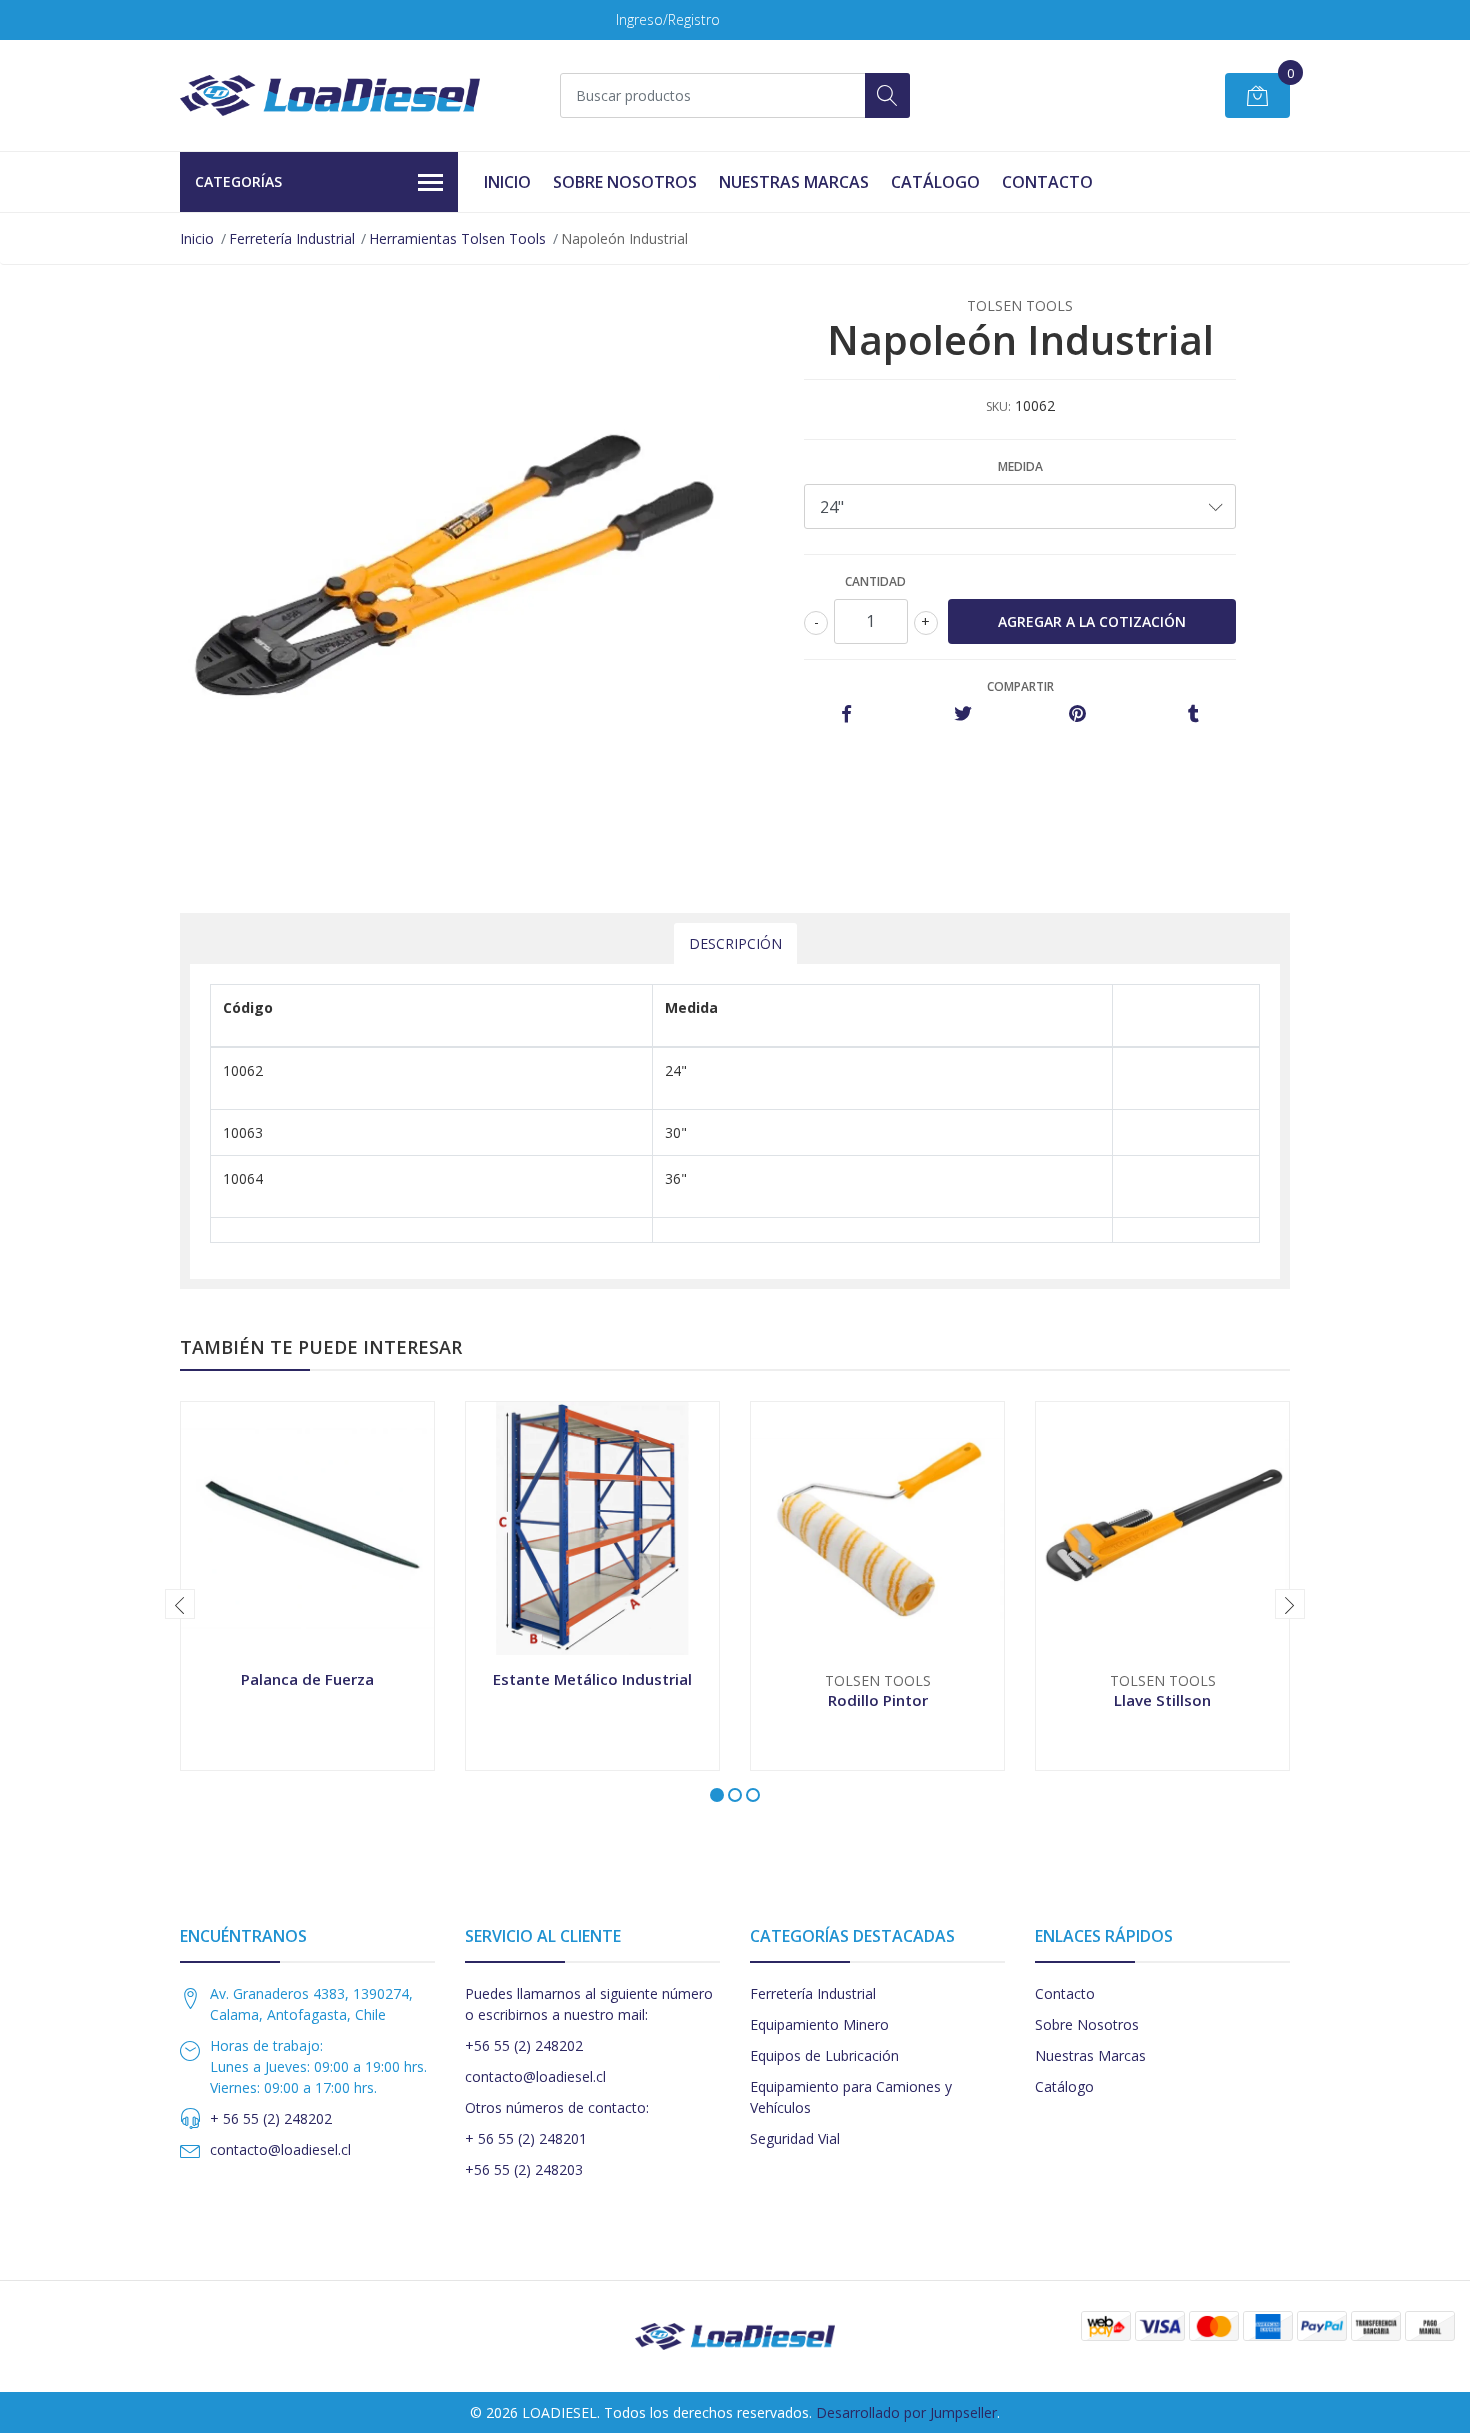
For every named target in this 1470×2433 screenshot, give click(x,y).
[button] (717, 1795)
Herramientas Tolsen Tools (457, 238)
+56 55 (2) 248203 (524, 2169)
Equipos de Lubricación (824, 2055)
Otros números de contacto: (557, 2107)
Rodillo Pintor (878, 1700)
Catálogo (935, 182)
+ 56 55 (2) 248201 (526, 2138)
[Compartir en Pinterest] (1077, 714)
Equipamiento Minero (819, 2024)
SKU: (998, 406)
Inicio (507, 182)
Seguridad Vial (795, 2138)
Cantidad (875, 581)
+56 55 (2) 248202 (524, 2045)
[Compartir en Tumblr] (1193, 714)
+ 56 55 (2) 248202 (271, 2118)
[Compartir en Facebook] (846, 714)
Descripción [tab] (735, 943)
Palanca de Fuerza (307, 1679)
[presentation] (180, 1604)
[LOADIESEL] (330, 95)
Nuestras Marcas (794, 182)
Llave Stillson (1162, 1700)
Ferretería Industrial (292, 238)
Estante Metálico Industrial (592, 1679)
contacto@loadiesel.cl (280, 2149)
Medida (1020, 466)
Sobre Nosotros (625, 182)
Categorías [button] (238, 181)
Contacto (1047, 182)
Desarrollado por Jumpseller (906, 2412)
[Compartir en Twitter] (962, 714)
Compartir (1020, 686)
